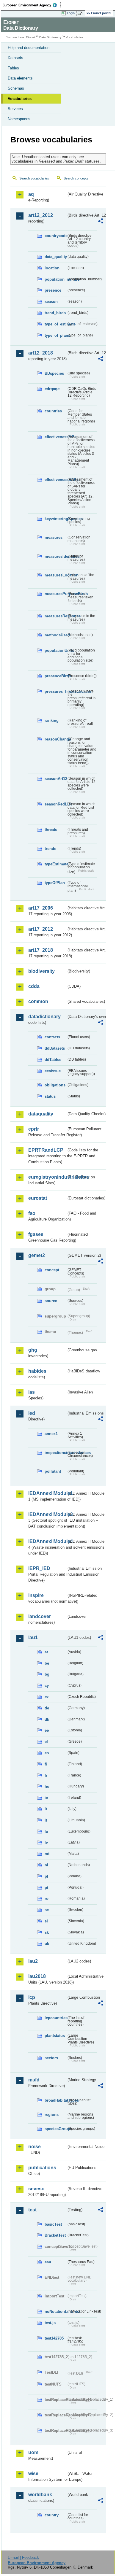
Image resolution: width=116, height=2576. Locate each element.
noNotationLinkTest (55, 2312)
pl (46, 1876)
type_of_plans (55, 335)
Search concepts (76, 178)
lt (46, 1820)
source (51, 1301)
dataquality (41, 1114)
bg (47, 1674)
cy (47, 1686)
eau (48, 2262)
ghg (33, 1350)
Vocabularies (20, 99)
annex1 (51, 1434)
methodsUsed (55, 635)
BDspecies (54, 373)
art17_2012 (41, 929)
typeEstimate (55, 864)
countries (53, 411)
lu (46, 1832)
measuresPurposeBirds (55, 594)
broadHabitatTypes (55, 2100)
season (51, 302)
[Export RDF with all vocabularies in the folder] (101, 222)
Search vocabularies (34, 178)
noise (35, 2147)
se (47, 1910)
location (52, 268)
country (52, 2515)
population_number (55, 279)
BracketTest (55, 2235)
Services (15, 109)
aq (31, 194)
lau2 (33, 1961)
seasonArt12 (55, 779)
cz (47, 1697)
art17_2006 (41, 908)
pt (46, 1888)
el (46, 1742)
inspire (36, 1595)
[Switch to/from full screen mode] (81, 13)
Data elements (20, 78)
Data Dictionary (50, 37)
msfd (34, 2080)
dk (47, 1719)
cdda (34, 986)
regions (52, 2115)
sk (47, 1932)
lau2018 (37, 1976)
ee (47, 1730)
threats (51, 830)
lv (46, 1842)
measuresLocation (55, 575)
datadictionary (44, 1017)
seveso (36, 2189)
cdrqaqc (52, 389)
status (50, 1096)
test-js (50, 2323)
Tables (13, 68)
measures (54, 537)
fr (46, 1775)
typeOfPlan (55, 883)
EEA (32, 5)
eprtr (34, 1129)
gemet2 (37, 1255)
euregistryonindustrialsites (47, 1177)
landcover (40, 1616)
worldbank (40, 2495)
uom (33, 2452)
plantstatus (55, 2036)
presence (53, 290)
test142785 (54, 2338)
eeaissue (53, 1071)
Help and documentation (29, 48)
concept (52, 1270)
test (32, 2210)
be (47, 1663)
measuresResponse (55, 616)
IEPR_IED (39, 1568)
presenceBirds (55, 676)
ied (32, 1413)
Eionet (30, 37)
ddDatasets (55, 1048)
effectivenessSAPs (55, 480)
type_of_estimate (55, 324)
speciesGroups (55, 2129)
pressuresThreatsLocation (55, 691)
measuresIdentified (55, 556)
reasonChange (55, 739)
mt (47, 1854)
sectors (51, 2058)
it (46, 1809)
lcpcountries (55, 2018)
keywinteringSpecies (55, 519)
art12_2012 (41, 215)
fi (46, 1764)
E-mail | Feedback (23, 2557)
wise (33, 2473)
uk (47, 1944)
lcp (32, 1997)
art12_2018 (41, 353)
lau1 (33, 1637)
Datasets (15, 58)
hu (47, 1786)
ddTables (53, 1060)
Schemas (16, 88)
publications (42, 2168)
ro (47, 1899)
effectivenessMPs (55, 437)
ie (46, 1798)
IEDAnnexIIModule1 (47, 1493)
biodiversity (41, 971)
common (38, 1001)
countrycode (55, 236)
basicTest (53, 2224)
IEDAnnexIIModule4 (47, 1541)
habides (37, 1371)
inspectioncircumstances (55, 1453)
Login (71, 13)
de (47, 1708)
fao (32, 1213)
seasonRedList (55, 804)
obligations (55, 1085)
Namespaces (19, 119)
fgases (36, 1234)
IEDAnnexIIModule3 (47, 1514)
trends (50, 849)
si (46, 1921)
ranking (52, 720)
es (47, 1753)
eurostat (38, 1198)
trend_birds (55, 313)
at (46, 1652)
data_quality (55, 257)
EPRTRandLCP (46, 1150)
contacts (52, 1037)
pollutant (53, 1471)
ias (32, 1392)
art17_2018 (41, 950)
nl (46, 1865)
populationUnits (55, 650)
